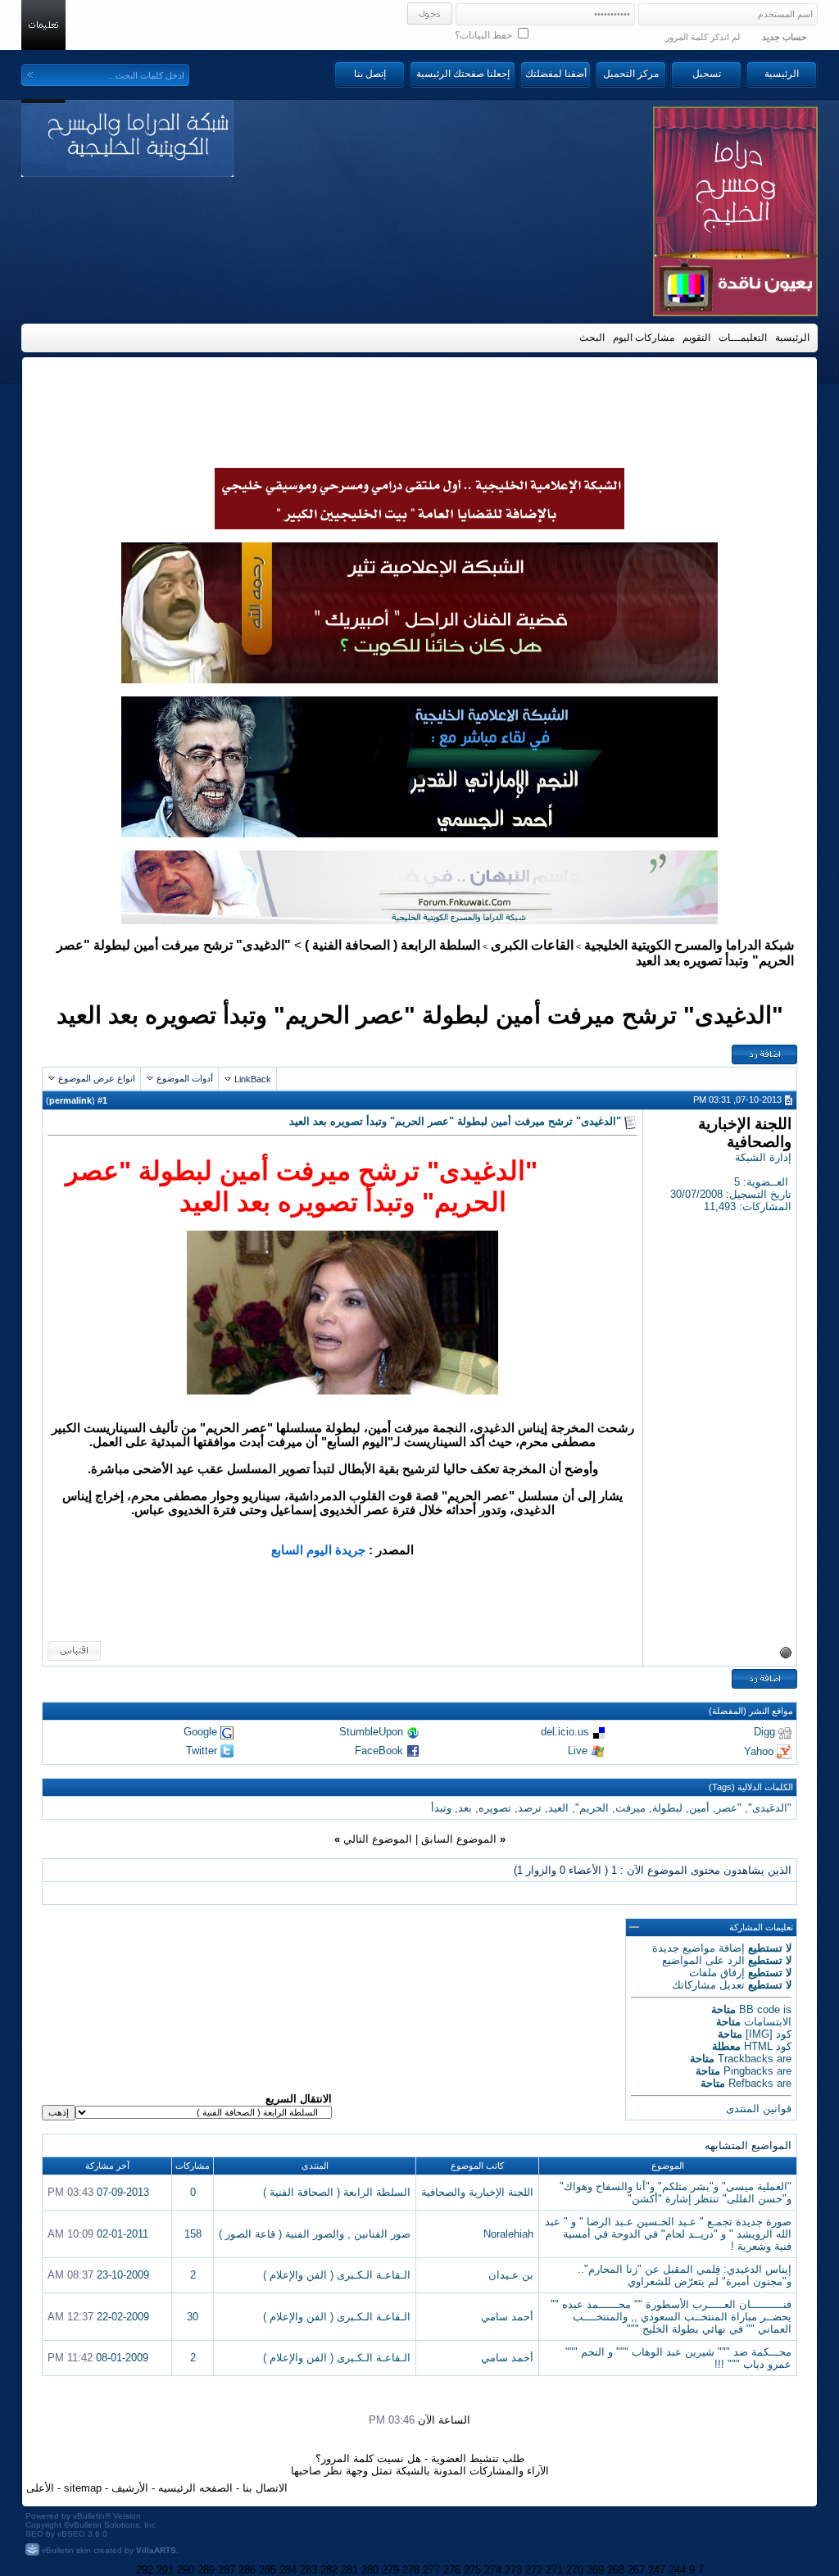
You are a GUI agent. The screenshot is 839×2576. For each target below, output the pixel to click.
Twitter (202, 1751)
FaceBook (379, 1751)
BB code (760, 2009)
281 (349, 2570)
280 (370, 2570)
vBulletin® (92, 2516)
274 (493, 2570)
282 (329, 2570)
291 (165, 2570)
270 (575, 2570)
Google (200, 1732)
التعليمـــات (743, 338)
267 (636, 2570)
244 (677, 2570)
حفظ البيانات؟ (485, 35)
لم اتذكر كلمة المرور (703, 37)
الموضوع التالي (378, 1839)
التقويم (696, 338)
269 (595, 2570)
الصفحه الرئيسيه (195, 2488)
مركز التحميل (631, 74)
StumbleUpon (371, 1732)
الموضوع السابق (459, 1839)
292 (145, 2570)
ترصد (530, 1808)
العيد (558, 1808)
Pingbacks (748, 2071)
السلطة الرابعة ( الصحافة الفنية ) (392, 945)
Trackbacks (746, 2059)
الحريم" (592, 1808)
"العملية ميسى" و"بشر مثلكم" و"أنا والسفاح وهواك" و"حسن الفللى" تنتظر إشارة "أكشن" (676, 2193)
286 (247, 2570)
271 (554, 2570)
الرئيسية (782, 74)
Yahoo (759, 1751)
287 (227, 2570)
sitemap (83, 2488)
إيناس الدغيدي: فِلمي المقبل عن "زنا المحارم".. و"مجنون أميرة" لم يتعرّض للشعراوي (685, 2275)
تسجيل (707, 74)
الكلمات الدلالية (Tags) (751, 1787)
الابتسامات (768, 2022)
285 (268, 2570)
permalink (70, 1100)
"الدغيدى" (770, 1808)
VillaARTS (156, 2550)
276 (452, 2570)
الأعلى (40, 2488)
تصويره (495, 1808)
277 (431, 2570)
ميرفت (630, 1808)
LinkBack (253, 1079)
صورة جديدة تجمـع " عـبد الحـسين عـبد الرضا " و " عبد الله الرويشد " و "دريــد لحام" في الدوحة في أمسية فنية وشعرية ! (668, 2234)
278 (411, 2570)
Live (578, 1751)
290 (186, 2570)
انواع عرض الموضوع (97, 1078)
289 (206, 2570)
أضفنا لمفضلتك (556, 74)
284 (288, 2570)
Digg (764, 1732)
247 (657, 2570)
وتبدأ (441, 1808)
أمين (699, 1808)
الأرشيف (130, 2488)
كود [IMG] (769, 2034)
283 (308, 2570)
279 (390, 2570)
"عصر (729, 1808)
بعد (465, 1808)
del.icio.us (565, 1732)
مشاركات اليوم (644, 338)
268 (616, 2570)
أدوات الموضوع (185, 1078)
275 (472, 2570)
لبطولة (667, 1808)
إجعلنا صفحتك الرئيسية (463, 74)
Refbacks (751, 2083)
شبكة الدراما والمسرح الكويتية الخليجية (689, 945)
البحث (592, 338)
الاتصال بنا (265, 2488)
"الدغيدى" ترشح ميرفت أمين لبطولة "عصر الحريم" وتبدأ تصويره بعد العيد (420, 1015)
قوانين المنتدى (759, 2109)
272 (534, 2570)
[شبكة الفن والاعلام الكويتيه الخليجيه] (419, 679)
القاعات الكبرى (532, 945)
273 (513, 2570)
